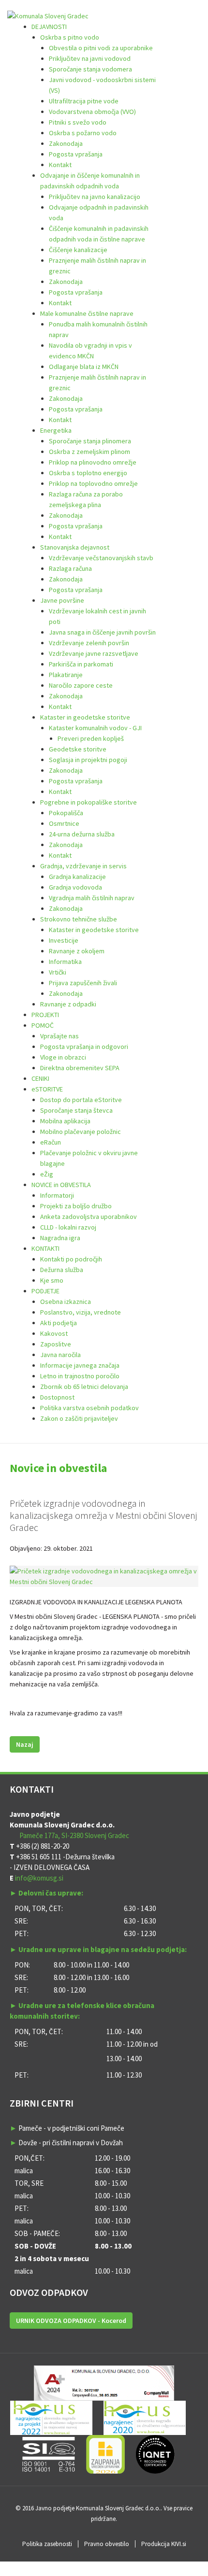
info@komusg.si (39, 1878)
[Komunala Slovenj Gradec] (48, 15)
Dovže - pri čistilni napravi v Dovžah (71, 2143)
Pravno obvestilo (107, 2544)
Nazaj (25, 1744)
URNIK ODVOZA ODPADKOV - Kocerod (71, 2321)
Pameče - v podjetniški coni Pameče (71, 2128)
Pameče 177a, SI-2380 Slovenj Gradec (74, 1835)
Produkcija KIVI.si (164, 2544)
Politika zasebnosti (47, 2544)
